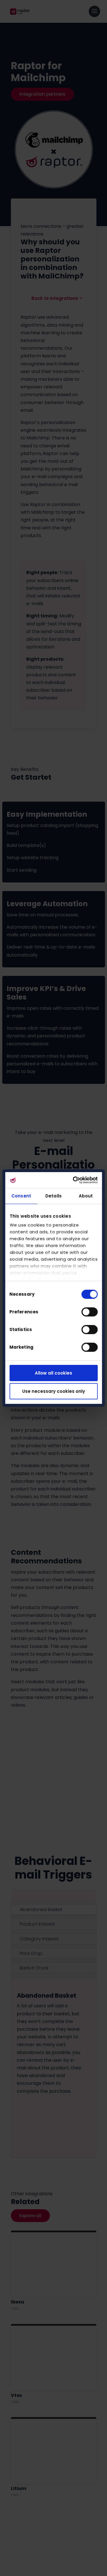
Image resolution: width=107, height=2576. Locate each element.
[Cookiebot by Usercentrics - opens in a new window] (74, 1180)
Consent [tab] (21, 1196)
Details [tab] (53, 1196)
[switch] (89, 1312)
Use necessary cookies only (54, 1391)
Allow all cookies (53, 1373)
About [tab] (86, 1196)
